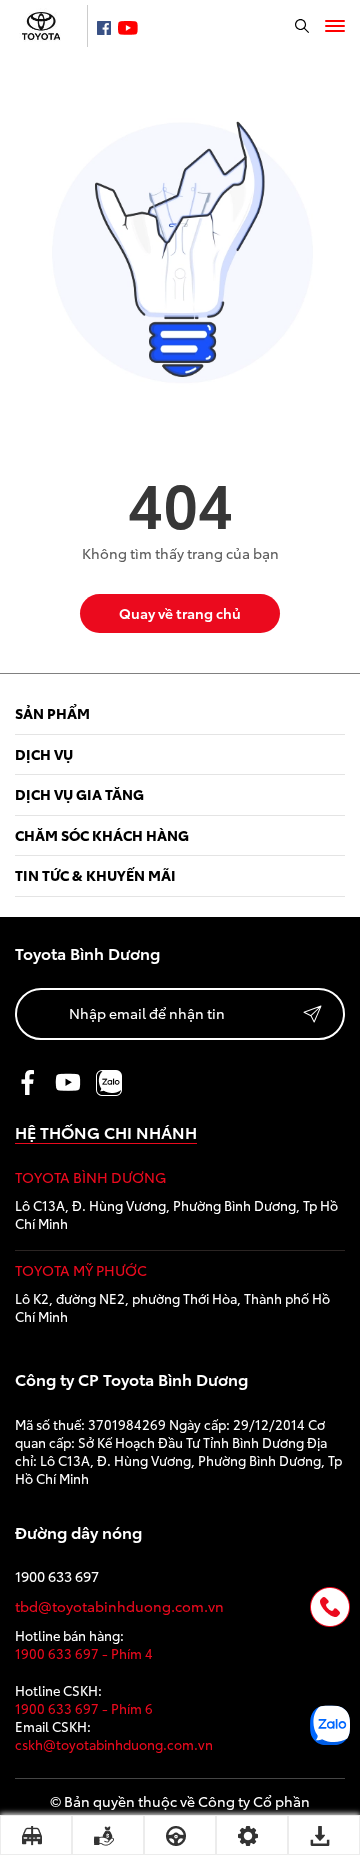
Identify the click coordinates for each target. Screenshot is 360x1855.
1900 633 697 (57, 1576)
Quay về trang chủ (180, 613)
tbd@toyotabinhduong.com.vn (119, 1606)
